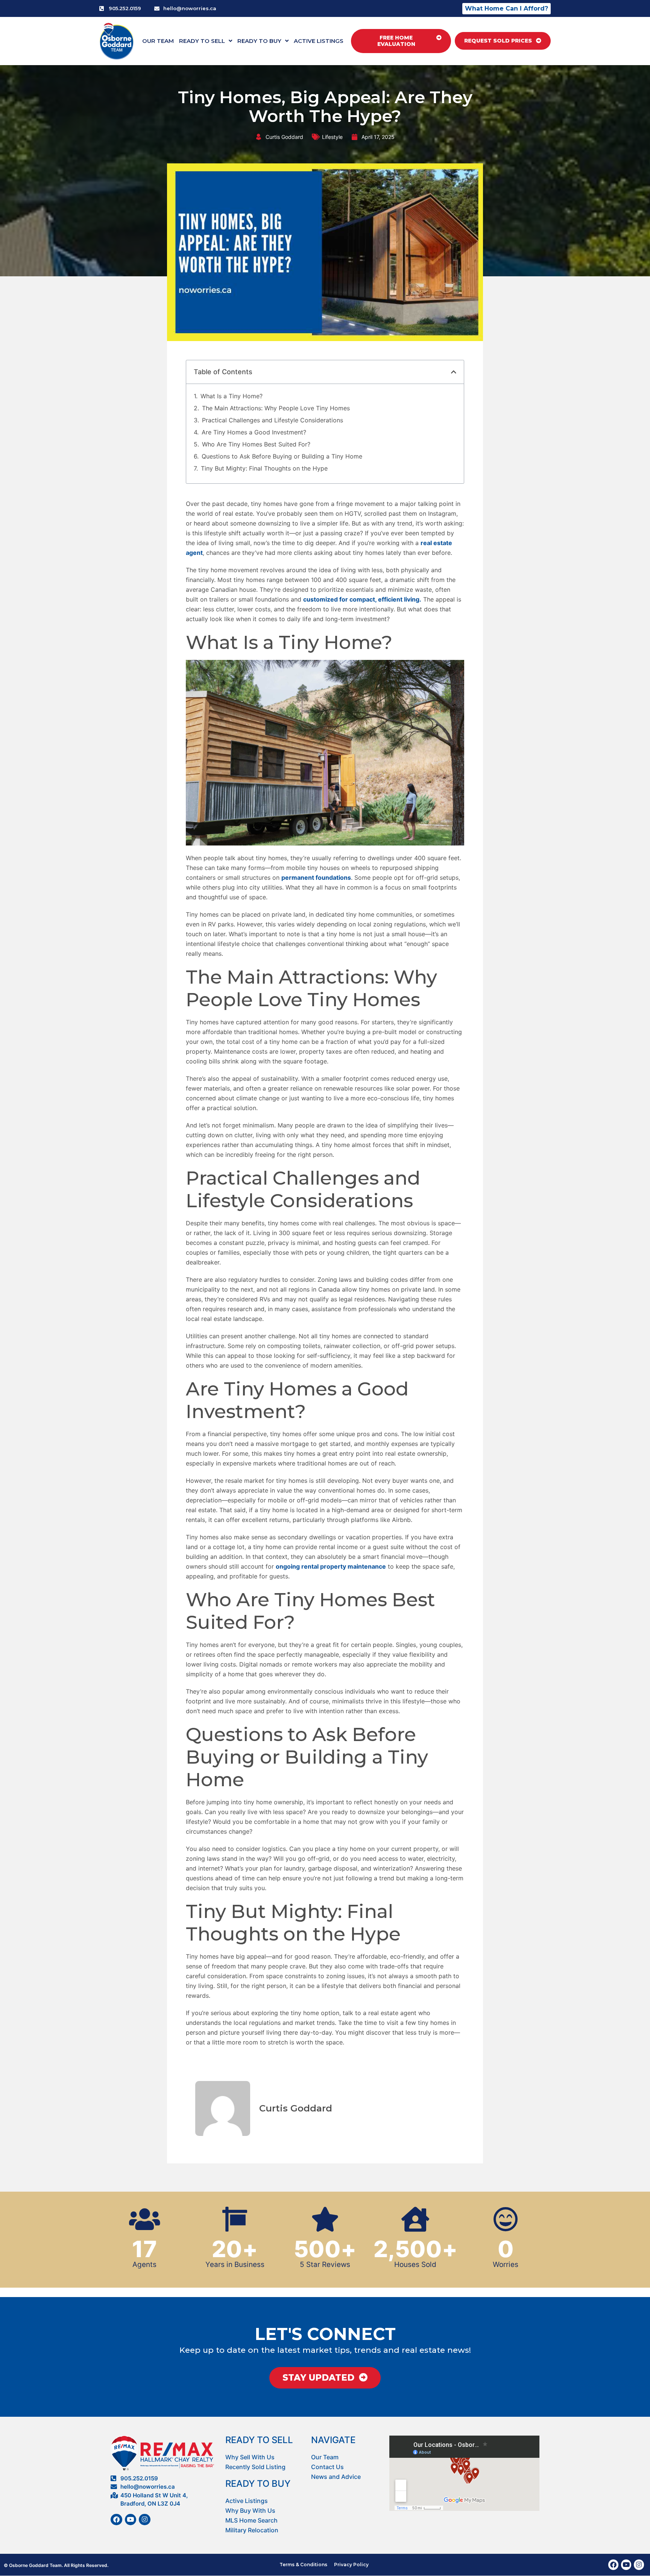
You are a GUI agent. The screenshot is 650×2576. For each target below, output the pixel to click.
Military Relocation (252, 2530)
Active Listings (319, 41)
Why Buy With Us (250, 2510)
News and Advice (336, 2477)
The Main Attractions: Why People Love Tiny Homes (276, 408)
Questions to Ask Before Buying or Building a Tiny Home (282, 456)
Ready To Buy (259, 41)
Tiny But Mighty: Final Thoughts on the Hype (264, 468)
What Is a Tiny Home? (232, 396)
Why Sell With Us (250, 2457)
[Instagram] (145, 2520)
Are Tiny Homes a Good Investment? (254, 432)
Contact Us (327, 2467)
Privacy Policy (351, 2565)
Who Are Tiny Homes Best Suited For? (256, 444)
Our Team (158, 41)
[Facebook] (116, 2520)
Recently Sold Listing (255, 2467)
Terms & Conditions (303, 2565)
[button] (454, 372)
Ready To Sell (202, 41)
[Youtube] (131, 2520)
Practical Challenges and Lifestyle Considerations (273, 420)
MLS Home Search (251, 2520)
